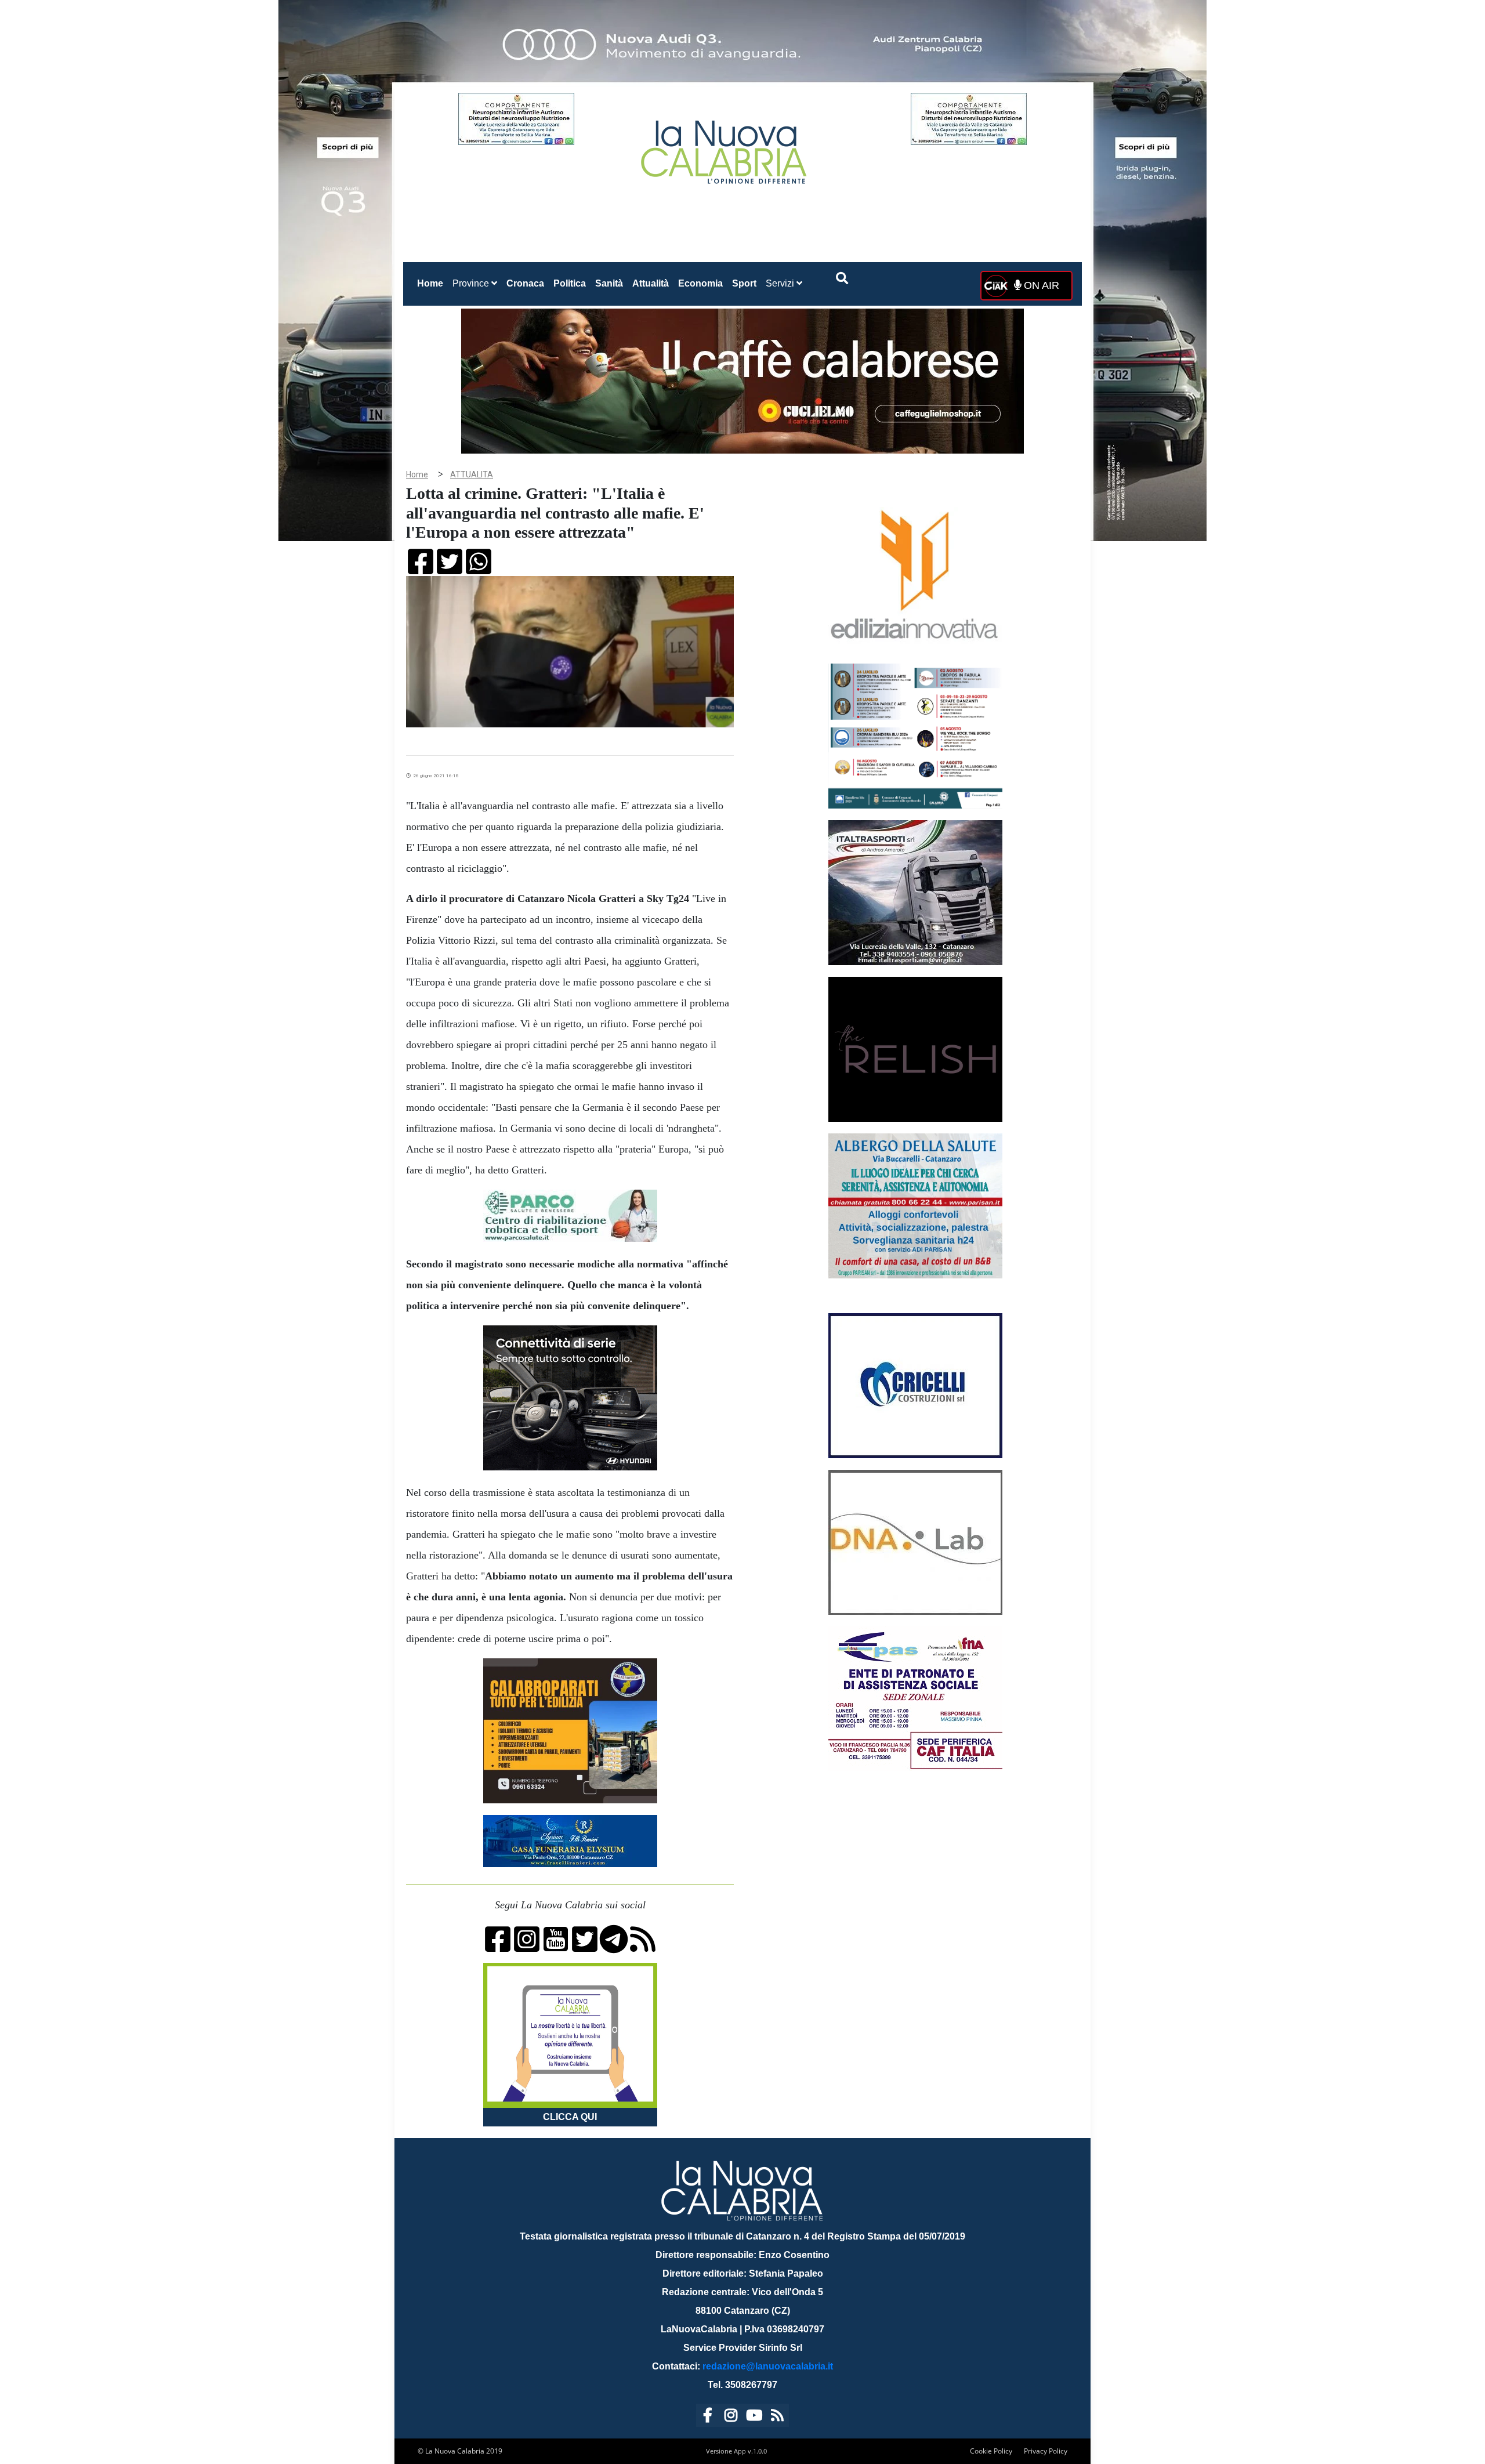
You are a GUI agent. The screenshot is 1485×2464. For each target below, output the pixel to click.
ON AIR (1040, 285)
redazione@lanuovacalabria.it (768, 2366)
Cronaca (525, 283)
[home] (725, 148)
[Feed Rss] (777, 2417)
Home (432, 283)
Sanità (609, 283)
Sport (744, 283)
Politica (570, 283)
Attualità (651, 283)
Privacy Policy (1046, 2451)
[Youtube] (754, 2417)
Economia (700, 283)
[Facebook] (708, 2417)
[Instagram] (731, 2417)
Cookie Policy (991, 2451)
